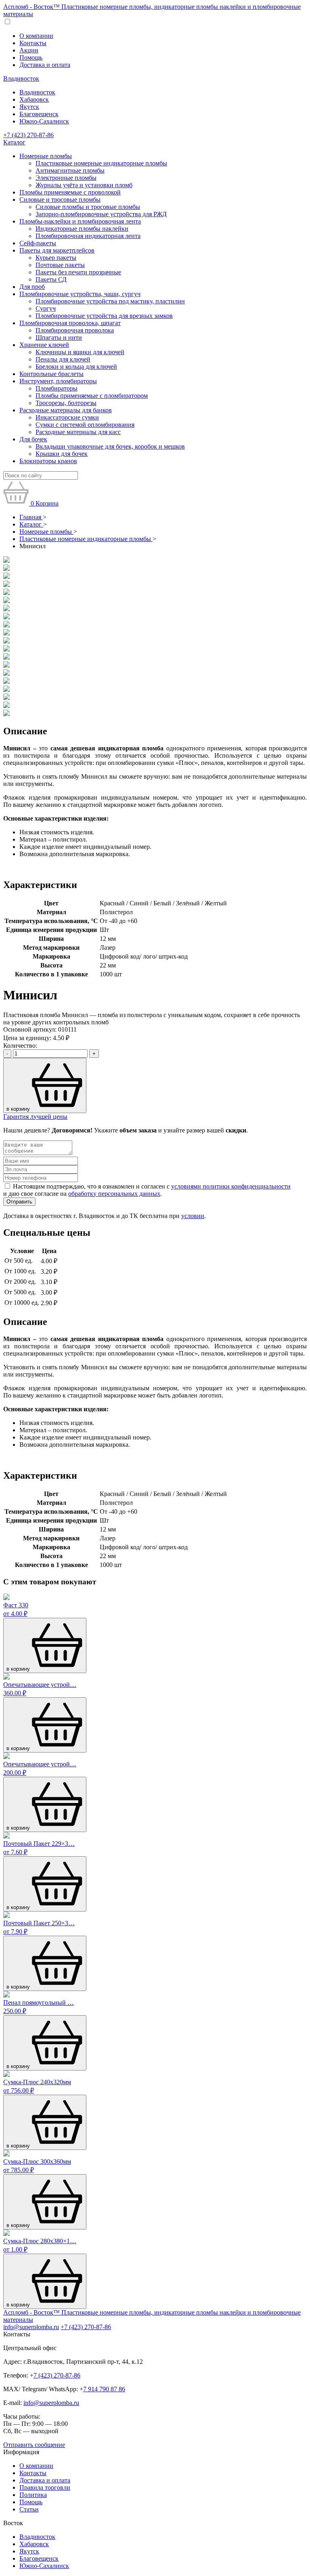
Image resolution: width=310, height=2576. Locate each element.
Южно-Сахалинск (44, 121)
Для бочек (33, 439)
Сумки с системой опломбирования (85, 425)
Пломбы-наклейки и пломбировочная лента (80, 221)
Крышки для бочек (62, 454)
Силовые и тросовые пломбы (60, 200)
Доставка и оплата (45, 65)
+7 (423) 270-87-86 (28, 135)
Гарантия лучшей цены (35, 1117)
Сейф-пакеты (38, 243)
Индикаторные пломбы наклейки (82, 229)
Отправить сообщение (34, 2445)
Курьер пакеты (56, 258)
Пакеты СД (51, 279)
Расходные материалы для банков (66, 410)
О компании (36, 36)
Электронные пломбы (66, 178)
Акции (29, 50)
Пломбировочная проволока (75, 330)
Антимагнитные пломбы (70, 170)
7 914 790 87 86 (104, 2389)
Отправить (19, 1202)
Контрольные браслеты (51, 374)
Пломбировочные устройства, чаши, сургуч (80, 294)
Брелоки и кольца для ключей (76, 367)
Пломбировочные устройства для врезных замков (104, 316)
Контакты (33, 43)
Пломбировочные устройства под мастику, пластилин (110, 301)
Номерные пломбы (46, 156)
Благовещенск (39, 114)
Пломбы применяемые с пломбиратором (92, 396)
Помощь (31, 57)
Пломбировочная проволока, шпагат (70, 323)
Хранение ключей (44, 345)
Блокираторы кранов (48, 461)
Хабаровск (34, 99)
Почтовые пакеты (60, 265)
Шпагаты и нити (59, 337)
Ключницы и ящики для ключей (80, 352)
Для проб (32, 287)
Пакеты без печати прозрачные (78, 272)
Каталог (14, 142)
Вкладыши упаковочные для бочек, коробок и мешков (110, 446)
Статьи (29, 2509)
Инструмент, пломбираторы (58, 381)
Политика (33, 2495)
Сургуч (46, 308)
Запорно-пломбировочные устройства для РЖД (101, 214)
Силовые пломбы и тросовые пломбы (88, 207)
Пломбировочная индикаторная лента (88, 236)
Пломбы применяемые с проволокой (70, 192)
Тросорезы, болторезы (66, 403)
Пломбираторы (57, 388)
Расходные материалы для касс (78, 432)
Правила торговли (45, 2487)
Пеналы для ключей (63, 359)
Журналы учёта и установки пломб (84, 185)
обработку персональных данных (114, 1194)
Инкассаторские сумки (67, 417)
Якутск (29, 107)
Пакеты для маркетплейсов (57, 250)
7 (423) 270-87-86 (57, 2375)
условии (193, 1216)
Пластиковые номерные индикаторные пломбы (101, 163)
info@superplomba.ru (31, 2327)
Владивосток (21, 78)
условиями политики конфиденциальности (231, 1186)
